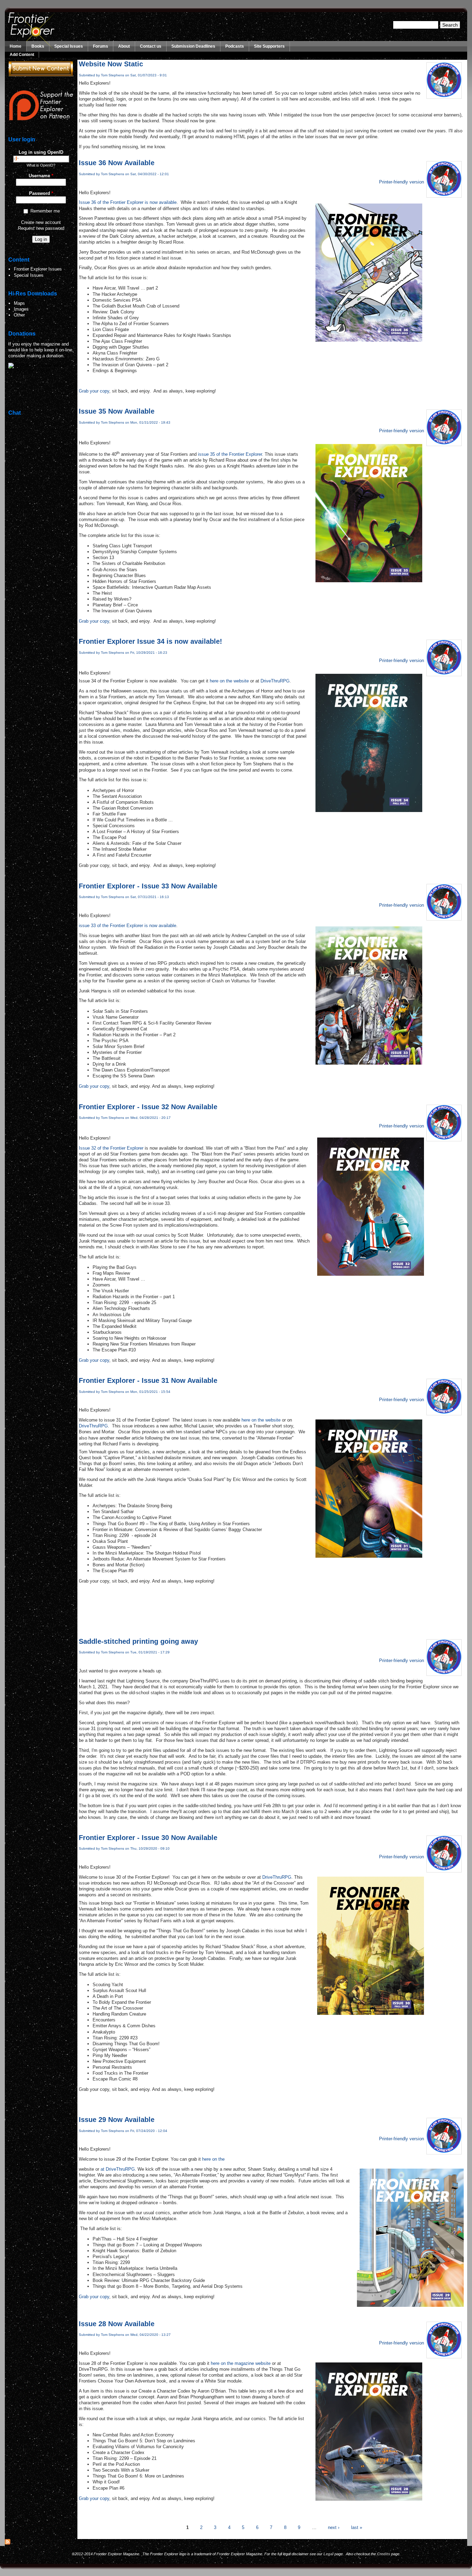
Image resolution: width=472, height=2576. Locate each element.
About (124, 46)
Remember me (45, 211)
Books (38, 46)
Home (16, 46)
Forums (101, 46)
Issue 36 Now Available (117, 163)
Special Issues (69, 46)
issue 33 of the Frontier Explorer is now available (128, 926)
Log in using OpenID (41, 152)
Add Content (22, 55)
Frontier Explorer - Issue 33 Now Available (148, 886)
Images (21, 309)
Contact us (151, 46)
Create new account (41, 222)
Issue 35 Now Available (117, 411)
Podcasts (235, 46)
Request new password (41, 228)
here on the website (229, 681)
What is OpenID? (41, 165)
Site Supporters (269, 46)
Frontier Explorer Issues (38, 269)
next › (334, 2527)
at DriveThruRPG (118, 2169)
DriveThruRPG (275, 681)
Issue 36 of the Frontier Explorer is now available (128, 202)
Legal (328, 2554)
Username (41, 176)
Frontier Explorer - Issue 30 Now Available (148, 1838)
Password (41, 193)
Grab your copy (94, 391)
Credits (384, 2554)
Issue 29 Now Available (117, 2120)
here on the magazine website (241, 2363)
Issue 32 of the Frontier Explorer (111, 1148)
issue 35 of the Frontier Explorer (230, 454)
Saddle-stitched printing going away (138, 1641)
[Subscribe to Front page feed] (8, 2543)
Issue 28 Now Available (117, 2324)
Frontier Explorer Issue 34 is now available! (150, 641)
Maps (19, 303)
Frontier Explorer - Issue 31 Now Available (148, 1380)
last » (357, 2527)
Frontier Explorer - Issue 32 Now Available (148, 1107)
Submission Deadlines (193, 46)
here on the (213, 2159)
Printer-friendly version (402, 182)
